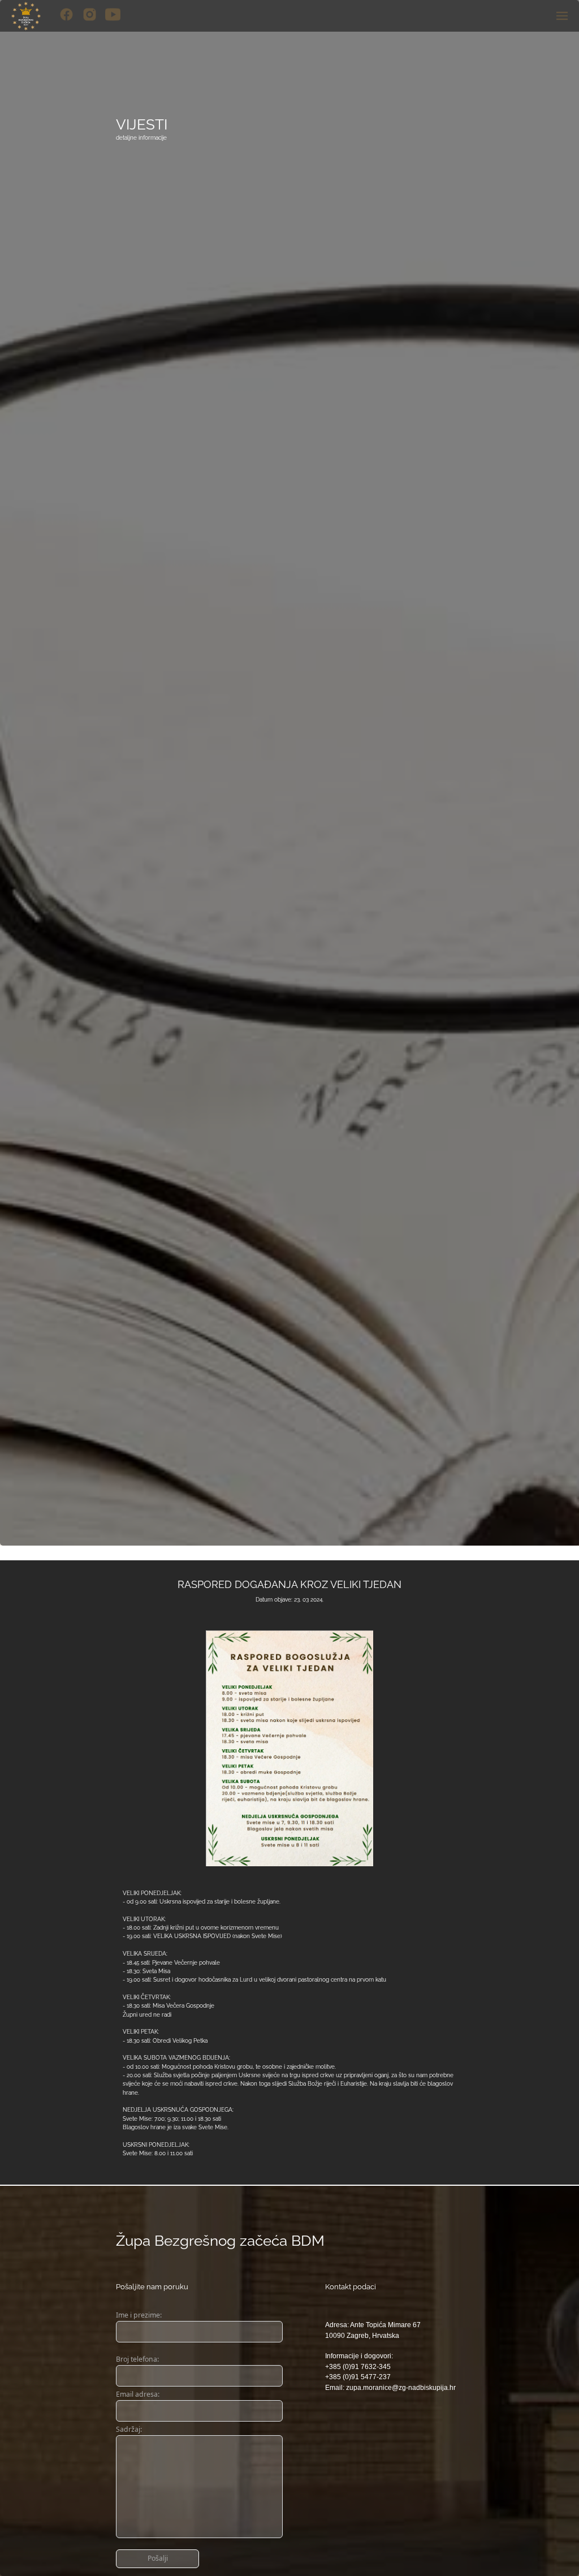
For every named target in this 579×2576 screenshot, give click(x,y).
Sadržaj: (129, 2429)
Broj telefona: (137, 2359)
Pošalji (158, 2558)
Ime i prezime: (139, 2315)
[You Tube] (113, 14)
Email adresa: (138, 2394)
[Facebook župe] (66, 14)
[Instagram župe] (90, 14)
